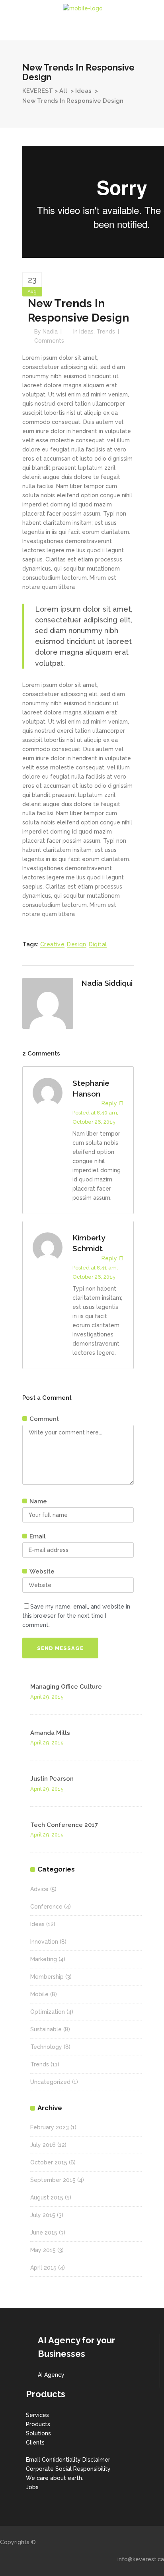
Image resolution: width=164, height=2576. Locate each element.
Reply (109, 1103)
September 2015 (53, 2180)
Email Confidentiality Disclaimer (68, 2460)
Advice (39, 1889)
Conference (46, 1907)
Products (38, 2424)
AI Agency (51, 2375)
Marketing (44, 1959)
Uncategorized (50, 2082)
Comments (49, 341)
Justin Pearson (52, 1779)
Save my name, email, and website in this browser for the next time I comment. (76, 1616)
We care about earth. (55, 2478)
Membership (47, 1977)
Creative (52, 944)
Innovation (44, 1942)
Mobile (39, 1994)
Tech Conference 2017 (64, 1825)
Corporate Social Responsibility (68, 2469)
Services (37, 2415)
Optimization (48, 2012)
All (63, 91)
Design (76, 944)
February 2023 (50, 2127)
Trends (106, 332)
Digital (98, 944)
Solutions (38, 2433)
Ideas (83, 91)
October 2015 (49, 2162)
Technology (46, 2047)
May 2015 (43, 2250)
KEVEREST (38, 91)
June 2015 (44, 2233)
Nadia (50, 332)
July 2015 (43, 2215)
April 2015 (43, 2268)
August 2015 (47, 2197)
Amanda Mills (50, 1733)
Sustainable (46, 2029)
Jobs (32, 2487)
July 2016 (43, 2145)
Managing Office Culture (66, 1687)
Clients (35, 2443)
